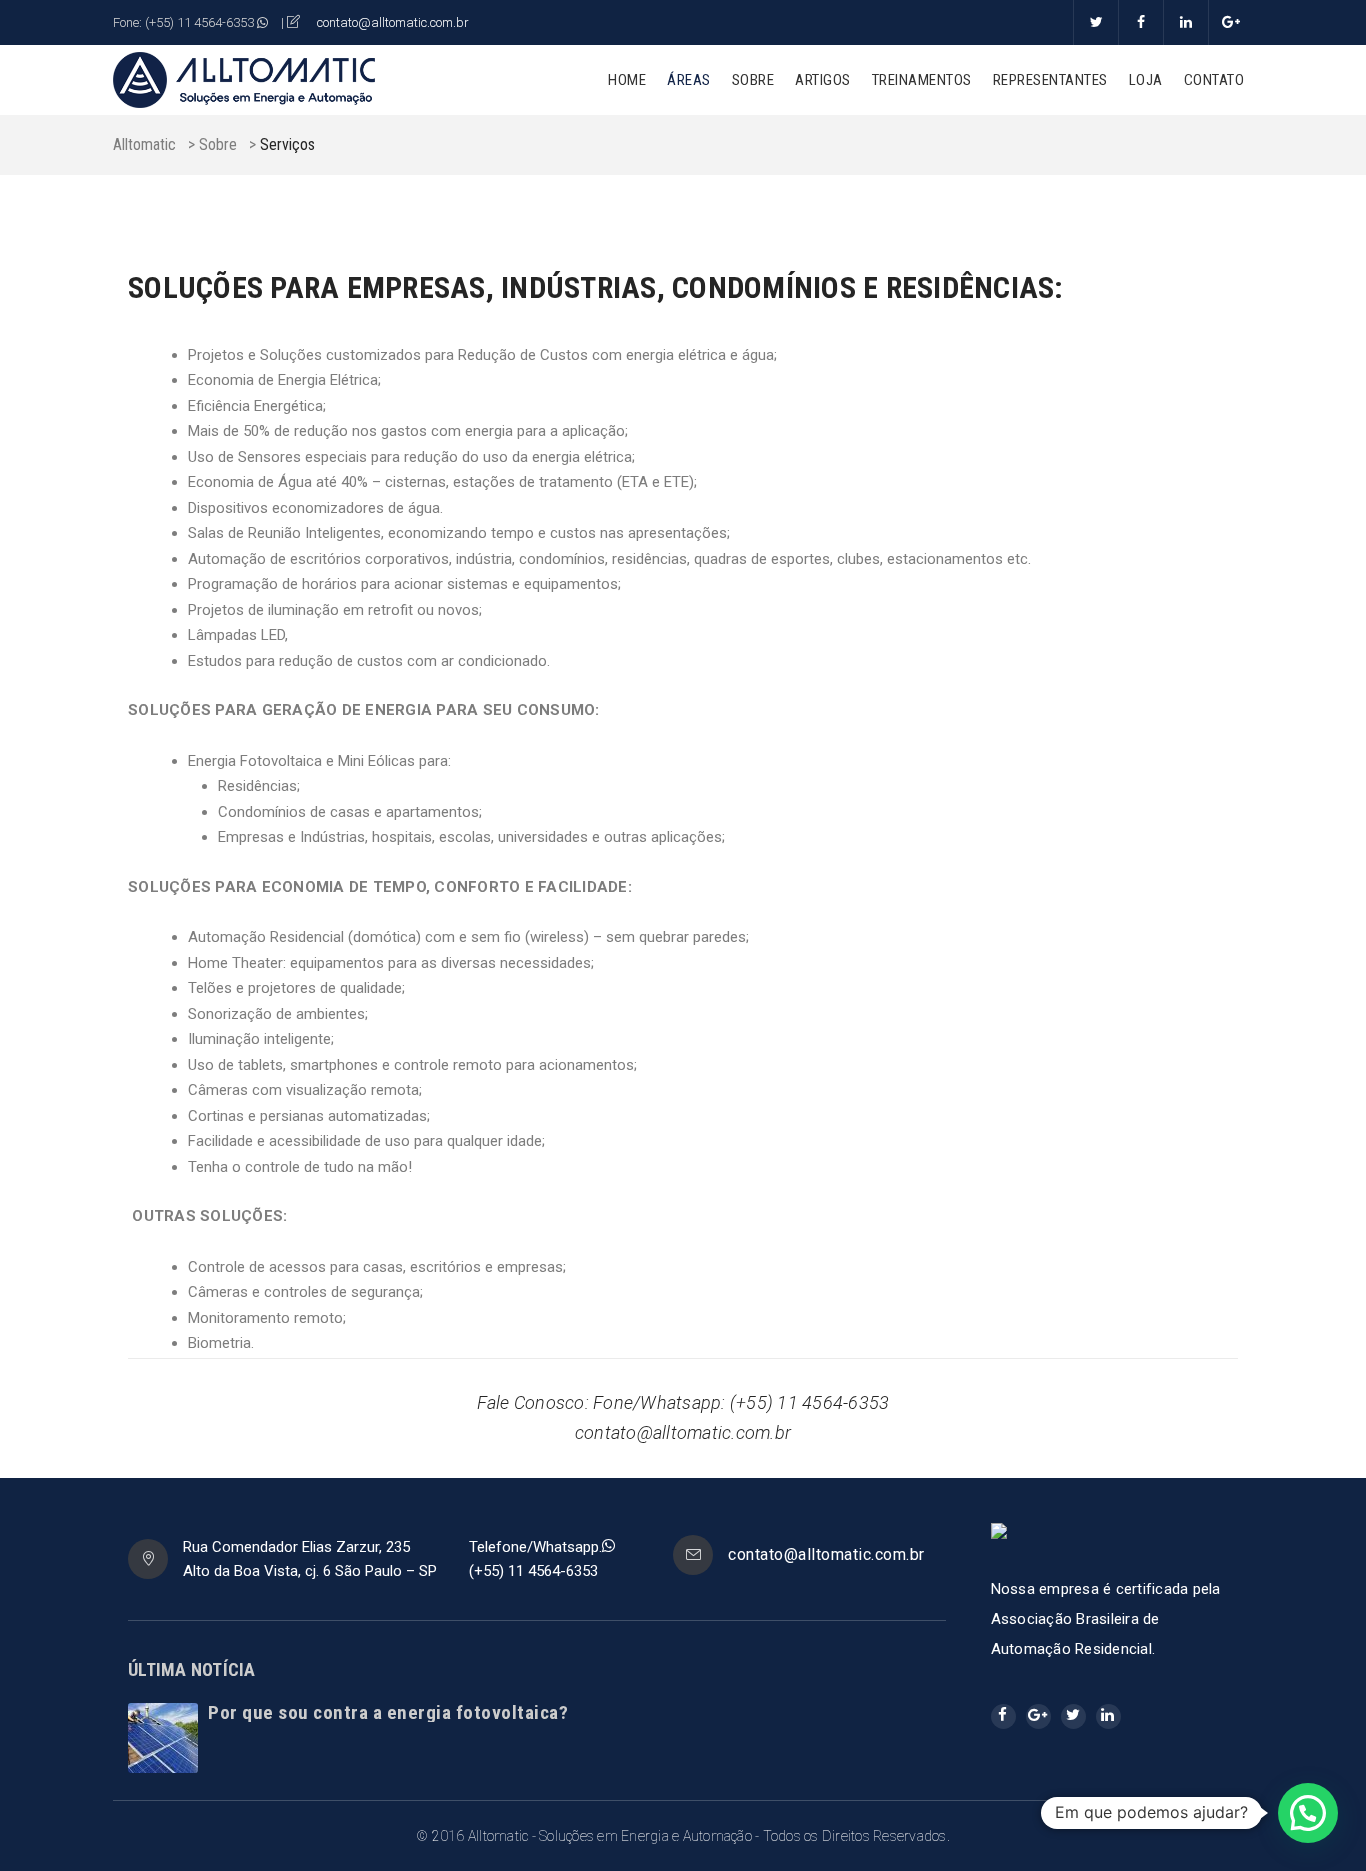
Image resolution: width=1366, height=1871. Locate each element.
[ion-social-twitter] (1073, 1716)
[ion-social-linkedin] (1108, 1716)
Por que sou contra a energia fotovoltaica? (388, 1712)
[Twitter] (1095, 22)
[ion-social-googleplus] (1038, 1716)
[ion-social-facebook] (1003, 1716)
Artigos (823, 80)
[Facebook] (1140, 22)
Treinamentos (922, 80)
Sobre (753, 80)
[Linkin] (1185, 22)
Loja (1146, 80)
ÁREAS (689, 80)
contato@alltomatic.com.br (393, 22)
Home (627, 80)
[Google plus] (1230, 22)
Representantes (1050, 80)
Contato (1214, 80)
